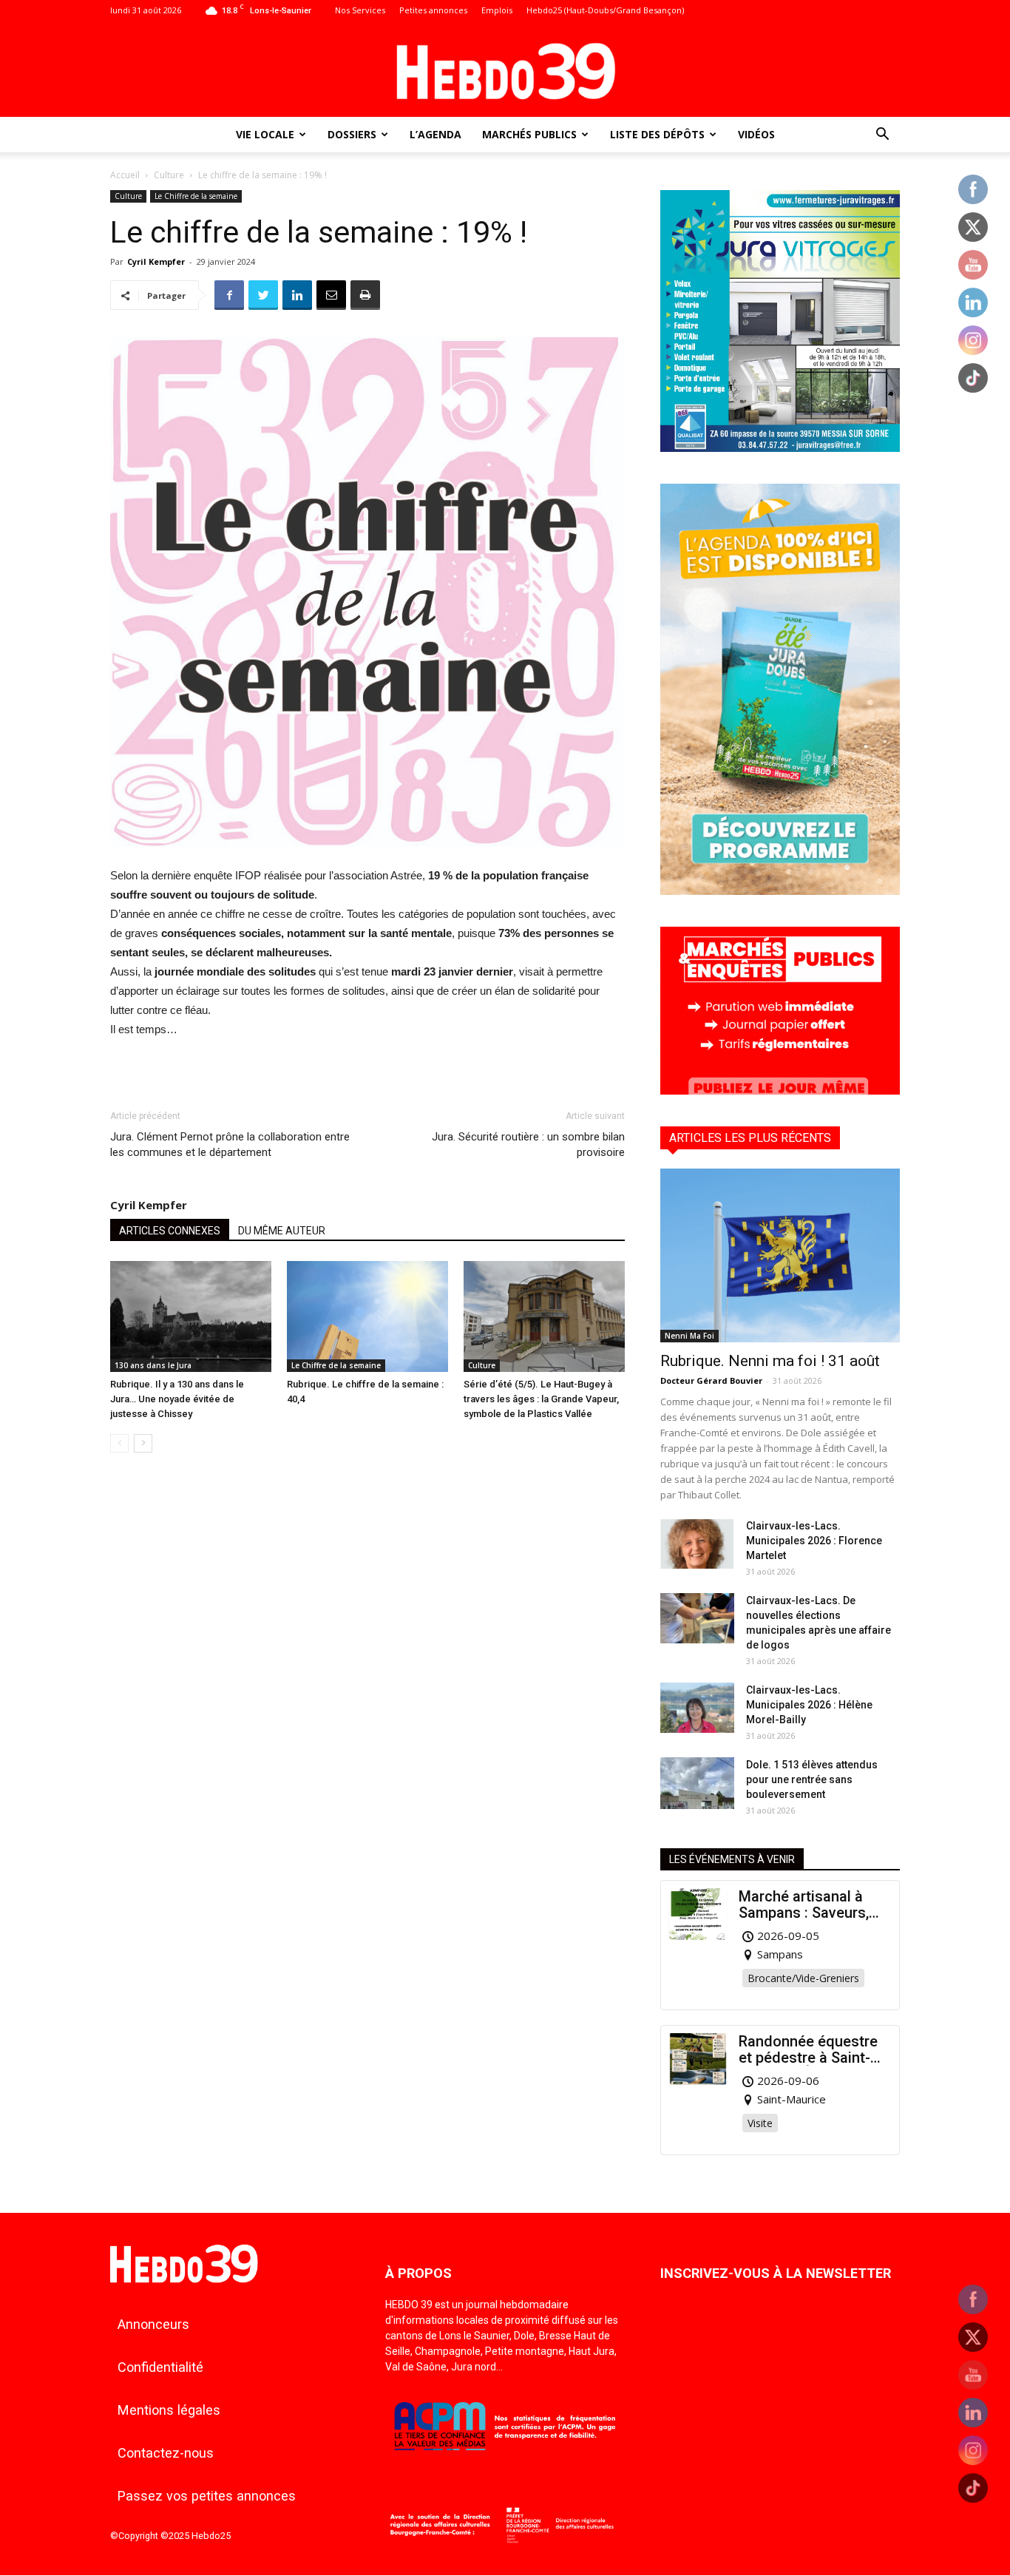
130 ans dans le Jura (153, 1365)
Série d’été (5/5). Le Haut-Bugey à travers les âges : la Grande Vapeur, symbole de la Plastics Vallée (541, 1399)
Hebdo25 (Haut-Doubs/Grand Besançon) (605, 10)
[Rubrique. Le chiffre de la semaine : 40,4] (367, 1316)
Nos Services (360, 10)
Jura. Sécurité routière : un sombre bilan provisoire (528, 1145)
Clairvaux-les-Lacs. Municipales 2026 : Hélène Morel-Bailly (809, 1705)
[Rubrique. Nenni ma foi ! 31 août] (780, 1255)
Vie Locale (265, 134)
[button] (882, 136)
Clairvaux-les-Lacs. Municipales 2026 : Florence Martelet (814, 1541)
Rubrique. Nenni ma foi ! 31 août (770, 1361)
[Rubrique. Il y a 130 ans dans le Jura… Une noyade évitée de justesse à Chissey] (191, 1316)
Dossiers (352, 134)
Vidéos (756, 134)
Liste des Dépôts (657, 134)
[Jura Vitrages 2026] (780, 448)
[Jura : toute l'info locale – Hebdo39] (505, 70)
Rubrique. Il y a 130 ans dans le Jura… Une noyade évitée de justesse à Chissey (177, 1399)
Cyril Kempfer (156, 261)
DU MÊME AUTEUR (282, 1231)
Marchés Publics (529, 134)
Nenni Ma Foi (689, 1336)
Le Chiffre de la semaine (196, 196)
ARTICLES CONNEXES (170, 1231)
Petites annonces (433, 10)
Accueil (125, 175)
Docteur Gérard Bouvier (711, 1380)
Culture (169, 175)
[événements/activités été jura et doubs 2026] (780, 891)
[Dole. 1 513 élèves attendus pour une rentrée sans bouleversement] (697, 1783)
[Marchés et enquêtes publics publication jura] (780, 1091)
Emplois (497, 10)
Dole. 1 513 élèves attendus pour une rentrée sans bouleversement (812, 1779)
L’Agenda (435, 134)
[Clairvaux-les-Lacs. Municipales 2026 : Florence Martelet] (697, 1544)
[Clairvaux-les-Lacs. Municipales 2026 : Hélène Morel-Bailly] (697, 1708)
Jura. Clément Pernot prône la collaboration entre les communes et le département (230, 1145)
